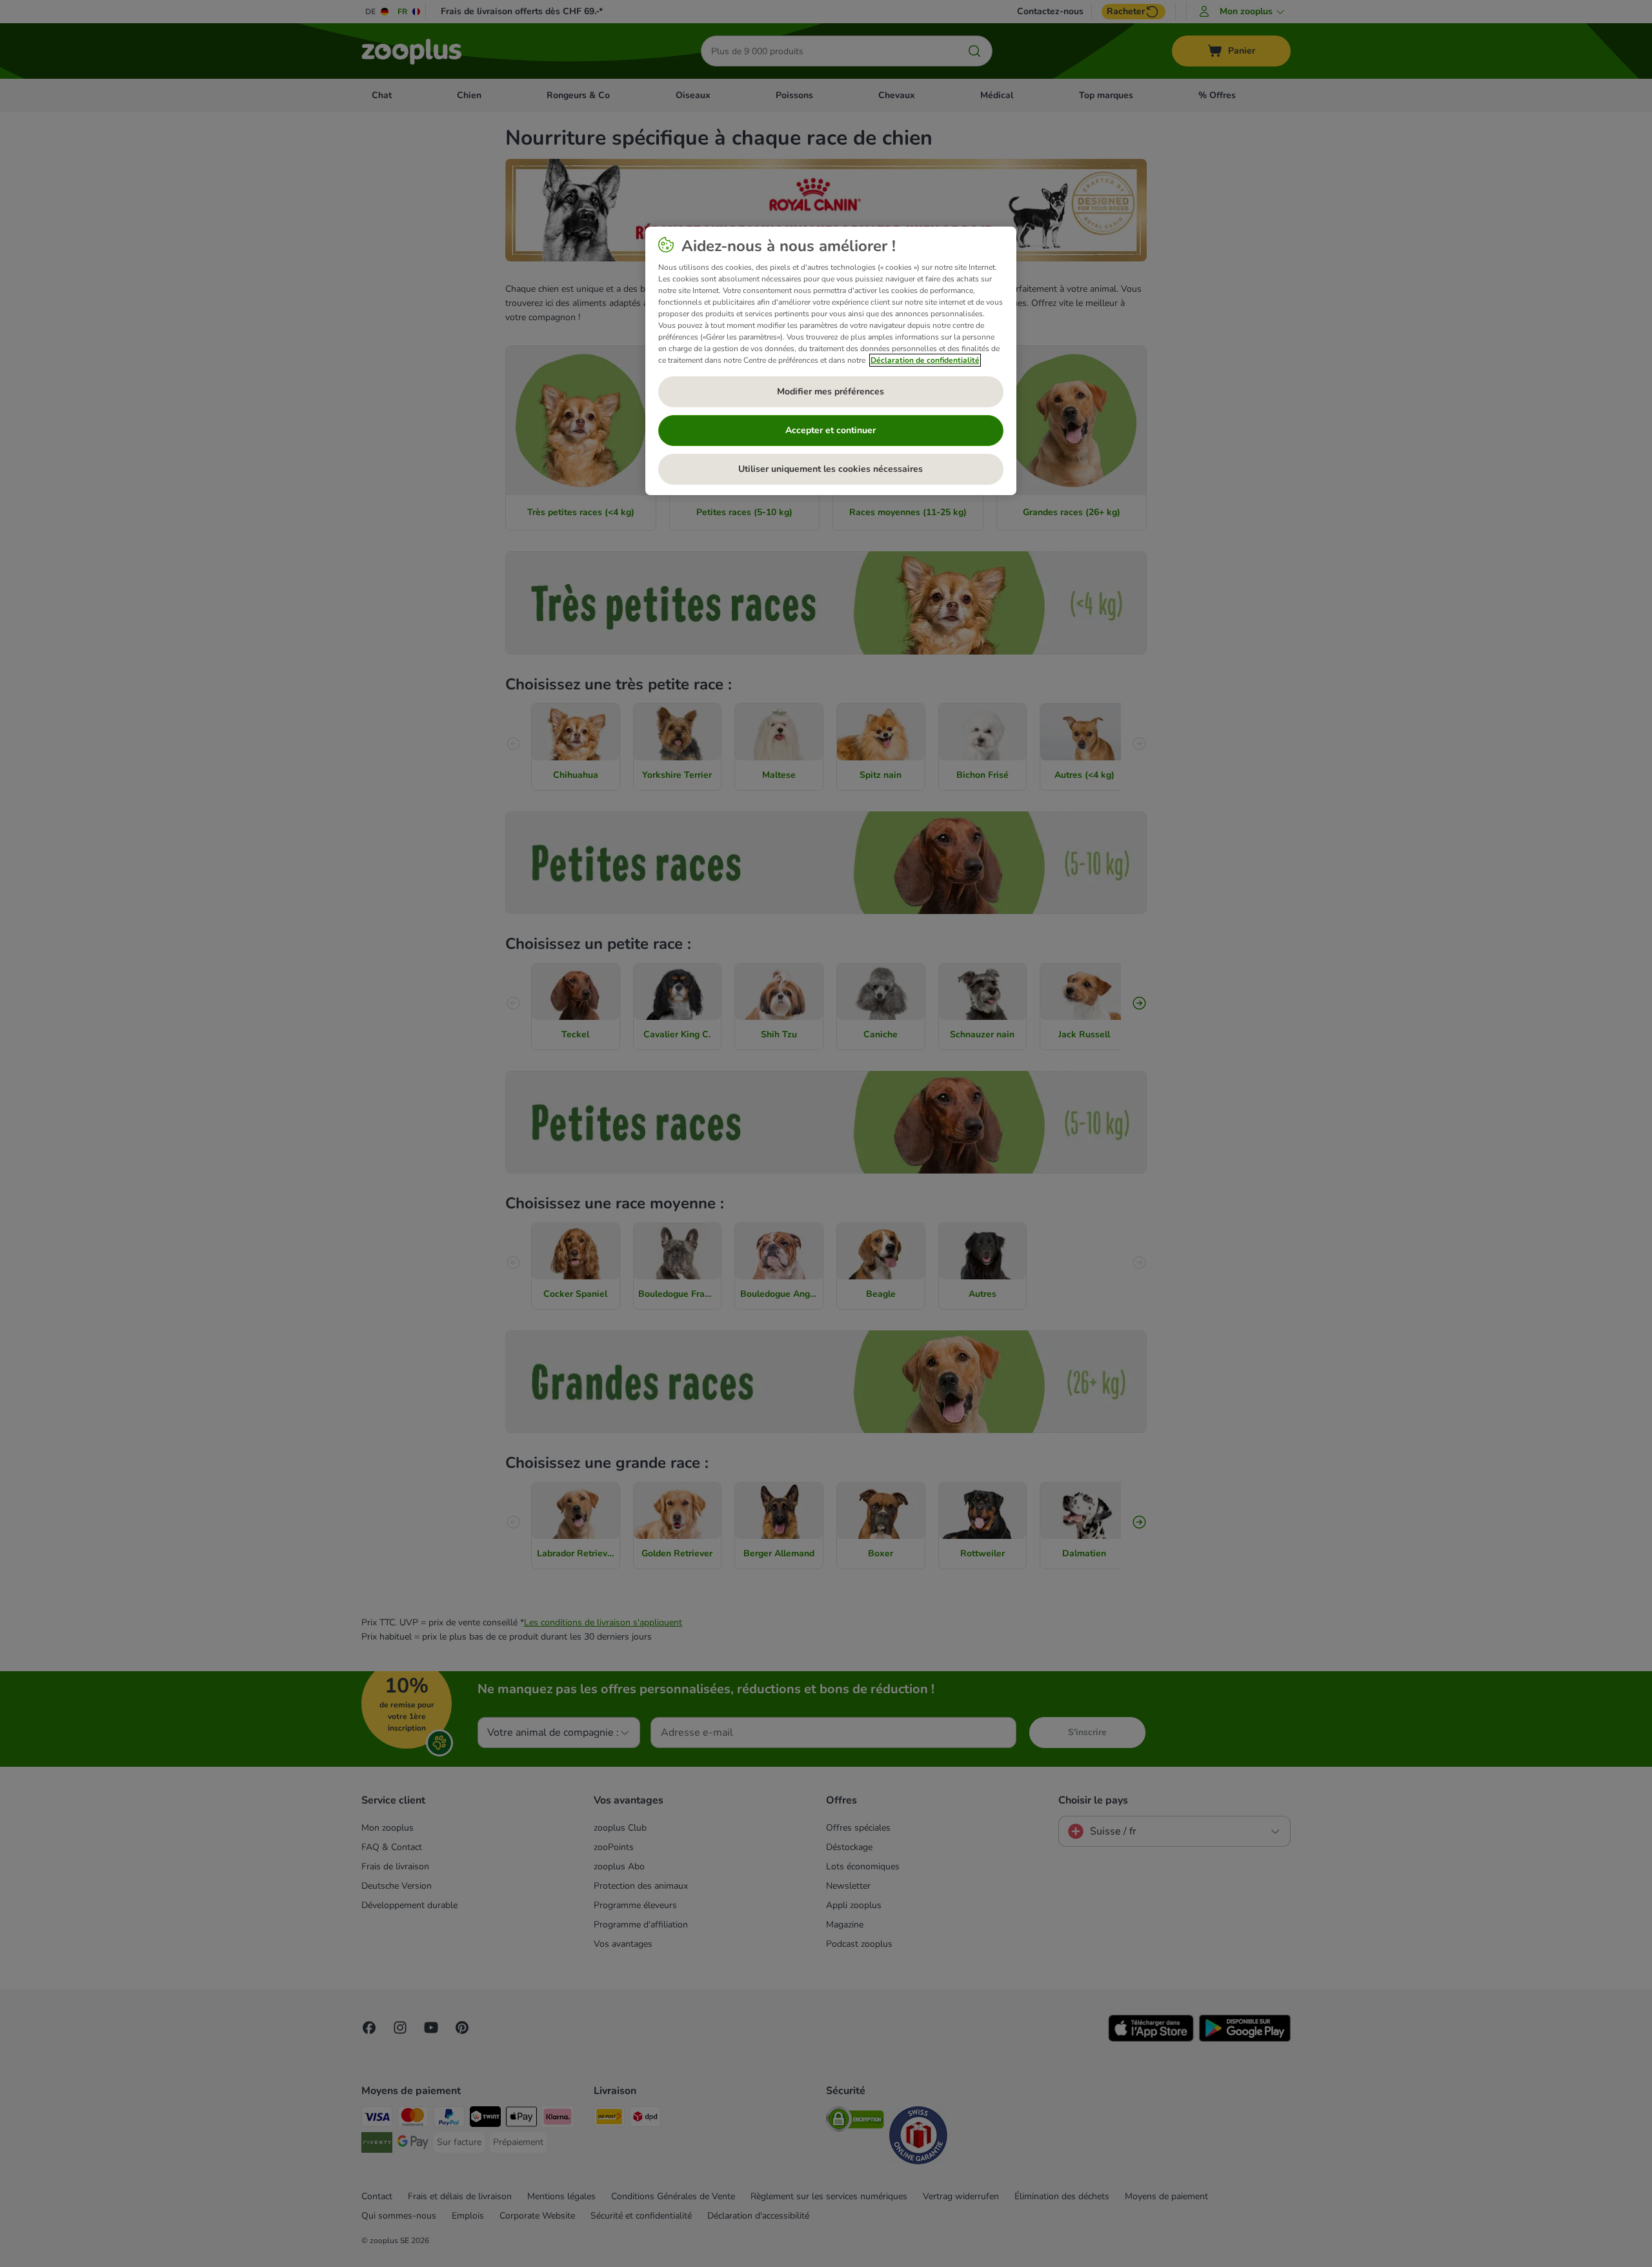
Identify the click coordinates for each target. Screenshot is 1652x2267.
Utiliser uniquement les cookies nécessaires (831, 469)
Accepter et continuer (831, 430)
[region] (831, 361)
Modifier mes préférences (831, 391)
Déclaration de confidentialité (925, 360)
